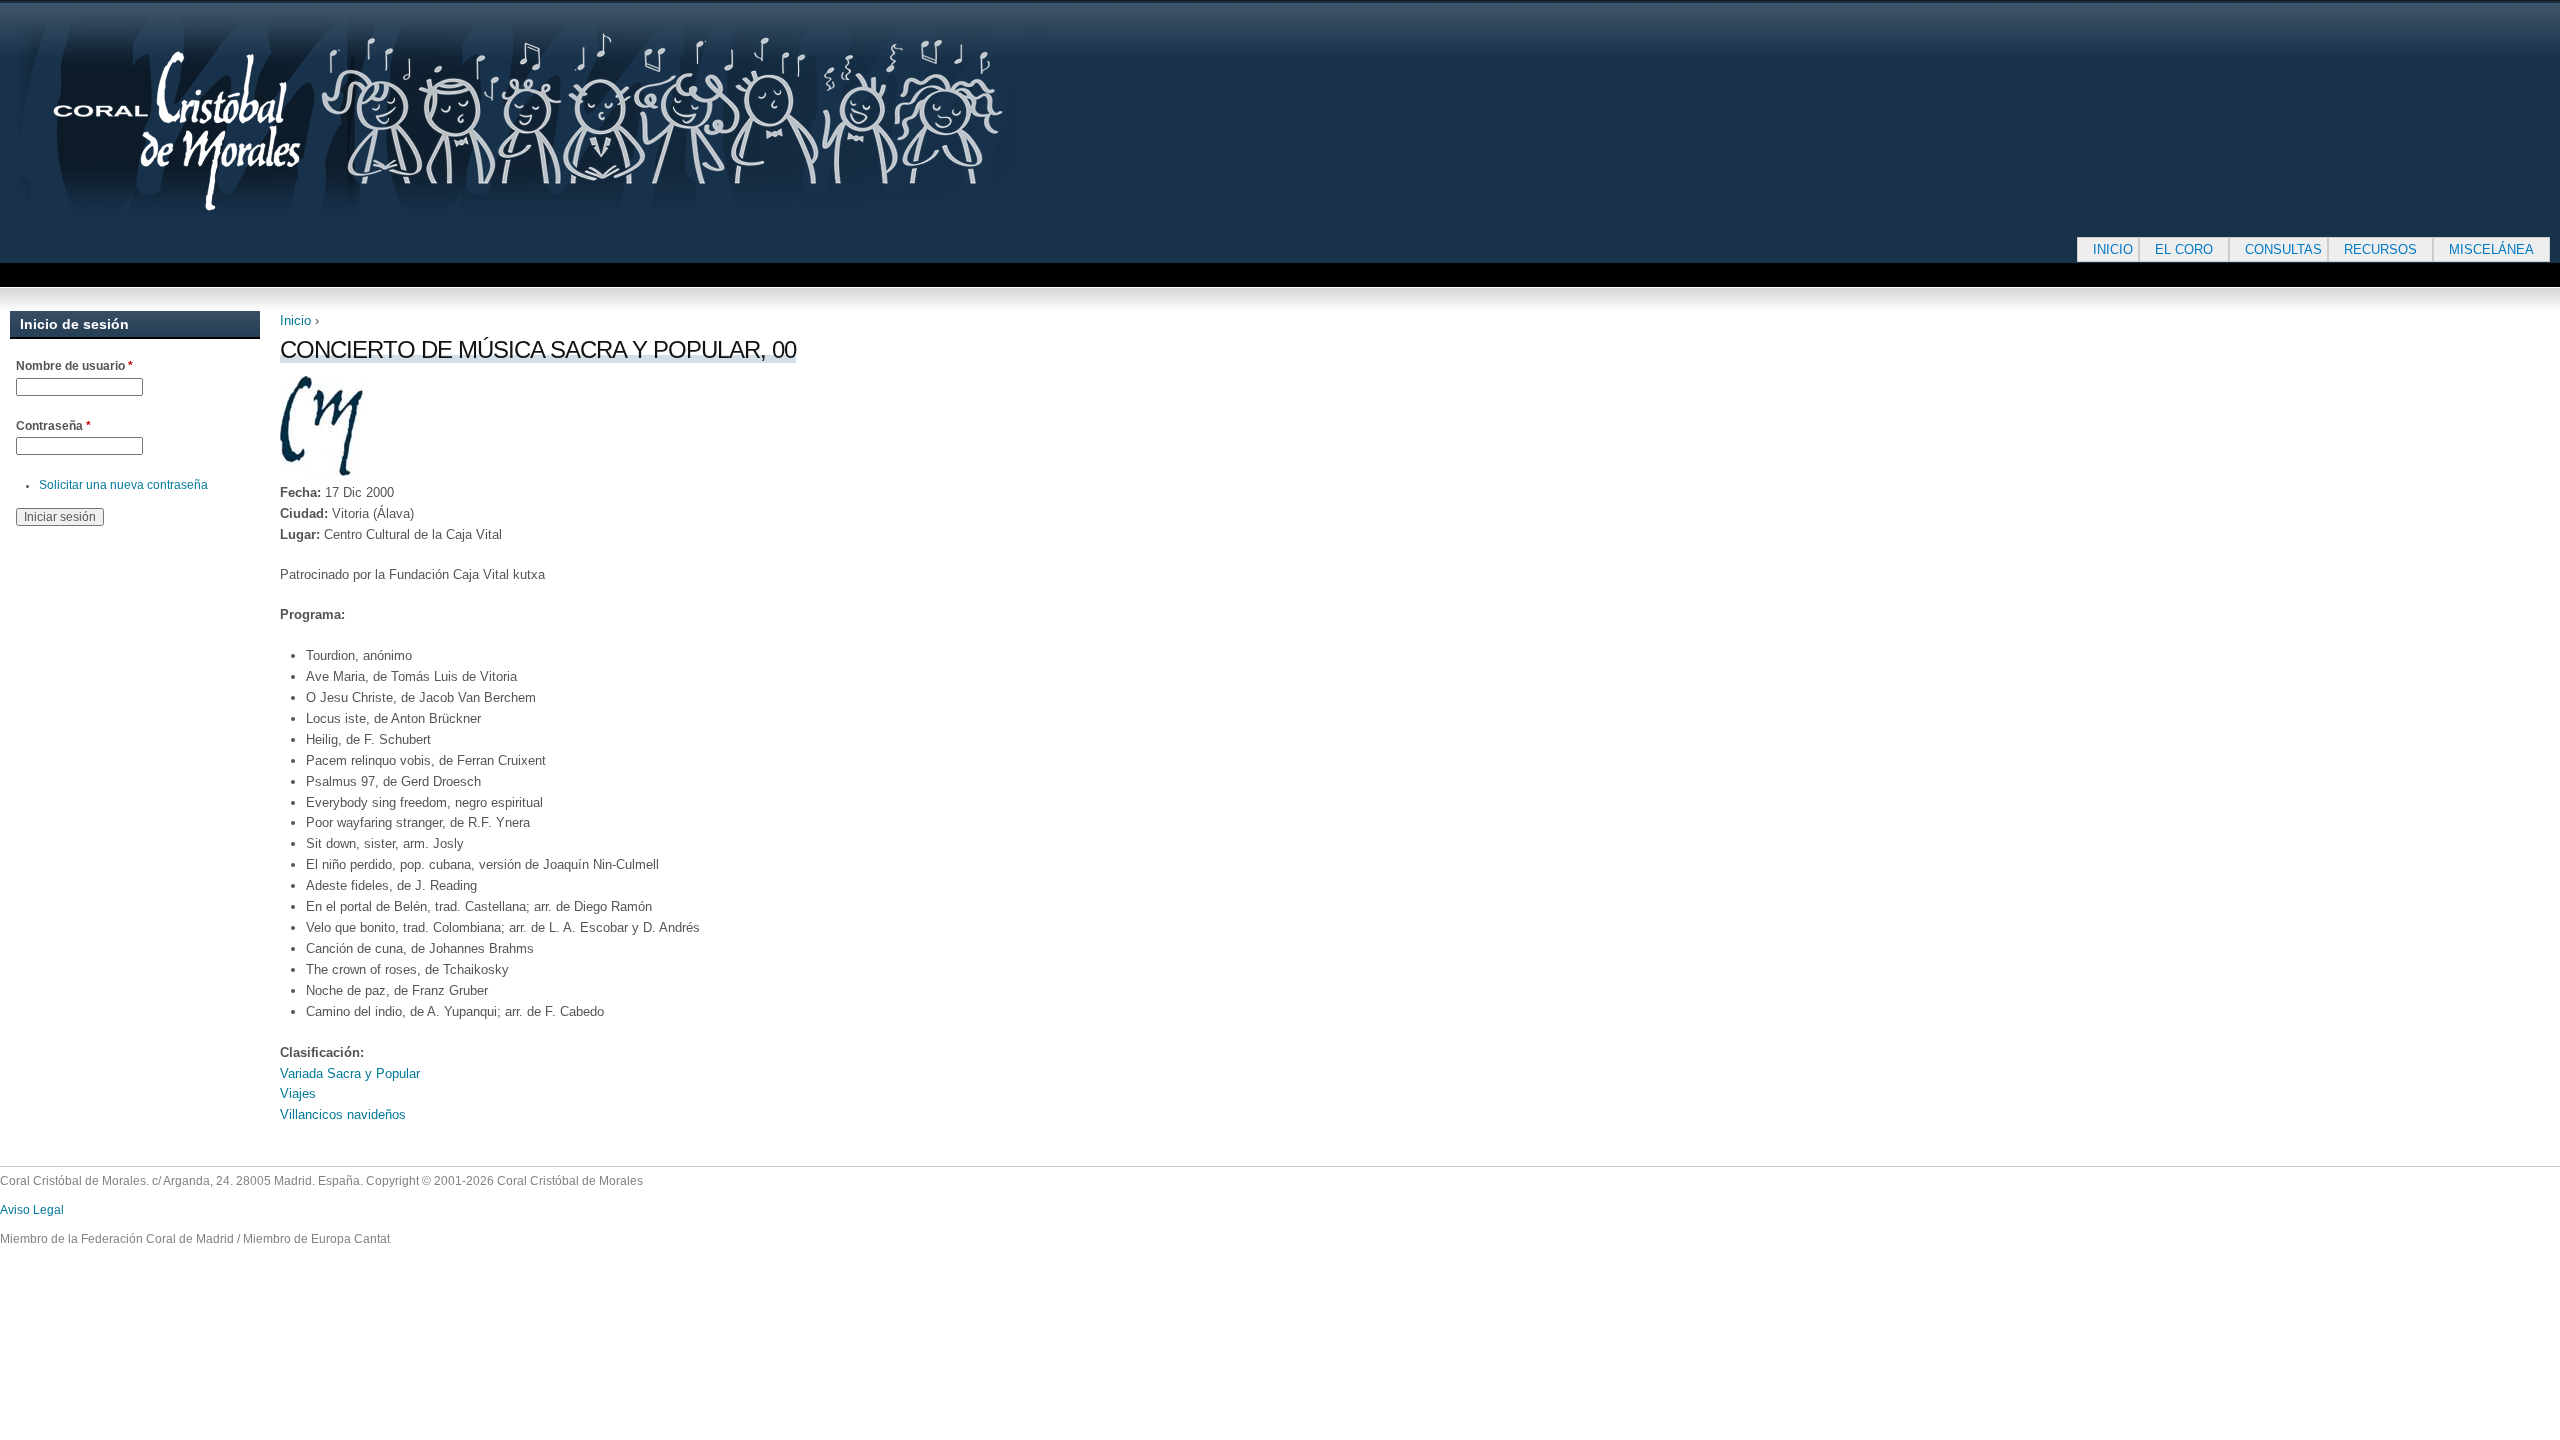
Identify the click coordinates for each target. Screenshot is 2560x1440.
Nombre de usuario (74, 366)
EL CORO (2184, 249)
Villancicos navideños (343, 1114)
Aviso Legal (32, 1210)
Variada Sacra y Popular (350, 1073)
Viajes (298, 1093)
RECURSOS (2380, 249)
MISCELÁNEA (2491, 249)
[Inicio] (610, 116)
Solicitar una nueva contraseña (123, 485)
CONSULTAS (2283, 249)
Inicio (295, 320)
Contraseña (53, 426)
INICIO (2113, 249)
